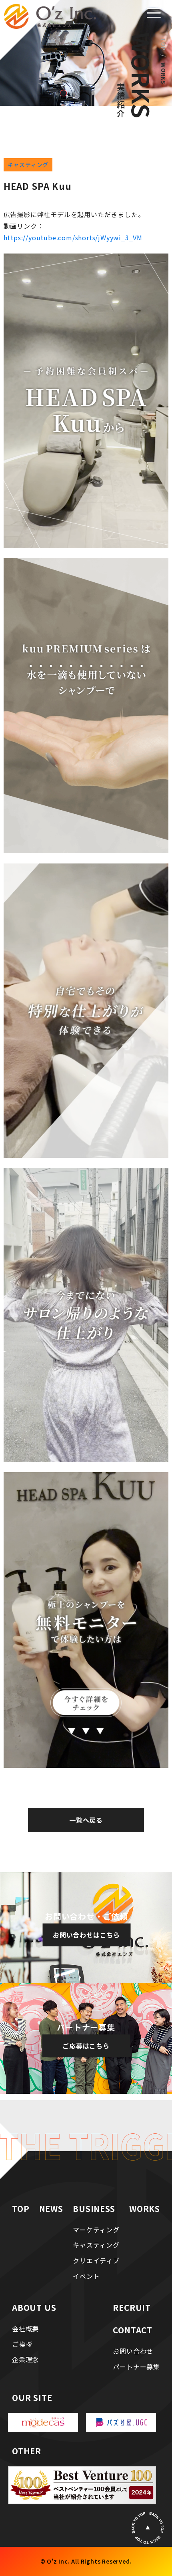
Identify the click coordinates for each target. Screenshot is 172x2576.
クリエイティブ (96, 2260)
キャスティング (28, 165)
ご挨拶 (22, 2344)
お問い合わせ (133, 2351)
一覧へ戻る (86, 1820)
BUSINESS (94, 2209)
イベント (86, 2276)
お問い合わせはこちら (86, 1935)
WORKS (145, 2209)
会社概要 (25, 2328)
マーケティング (96, 2230)
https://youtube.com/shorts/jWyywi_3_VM (73, 237)
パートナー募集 (136, 2367)
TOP (164, 44)
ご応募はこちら (86, 2045)
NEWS (51, 2209)
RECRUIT (132, 2307)
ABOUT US (34, 2307)
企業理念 (25, 2359)
